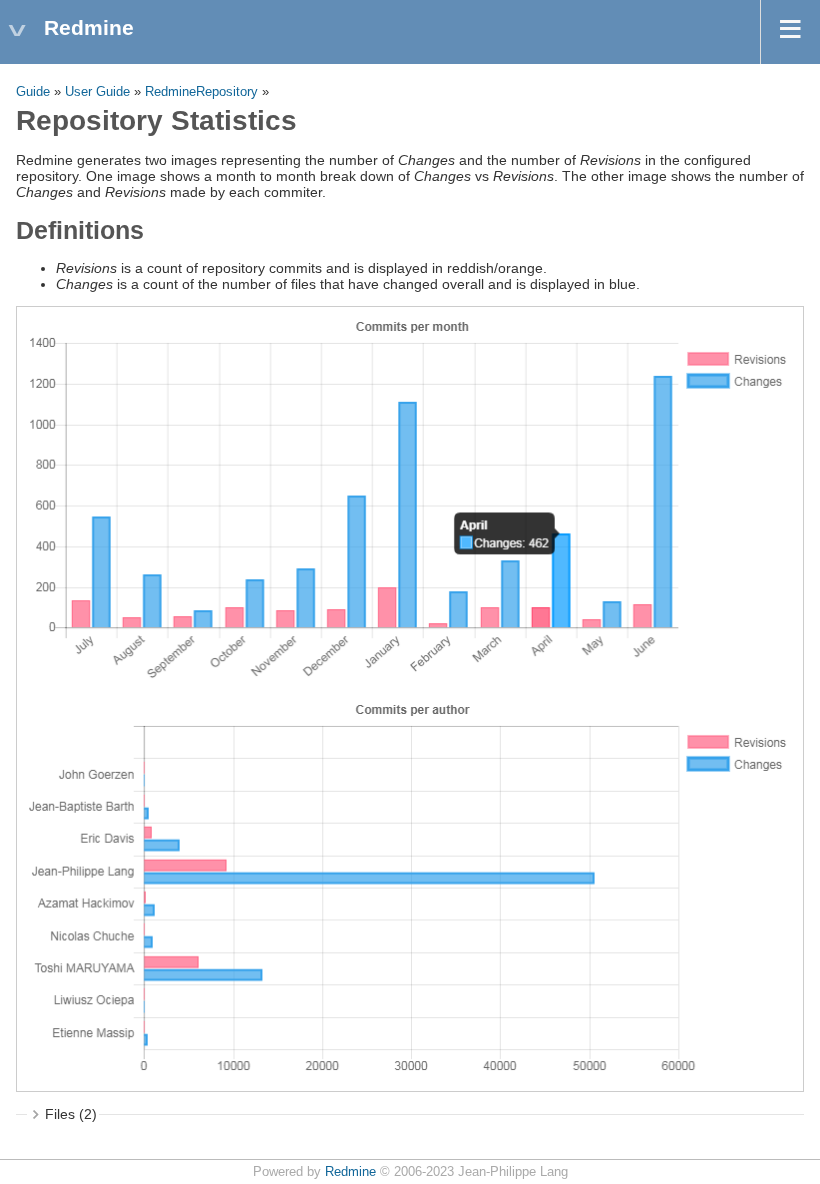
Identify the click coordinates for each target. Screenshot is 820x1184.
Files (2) (71, 1114)
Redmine (350, 1172)
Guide (33, 92)
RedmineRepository (201, 92)
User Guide (97, 92)
